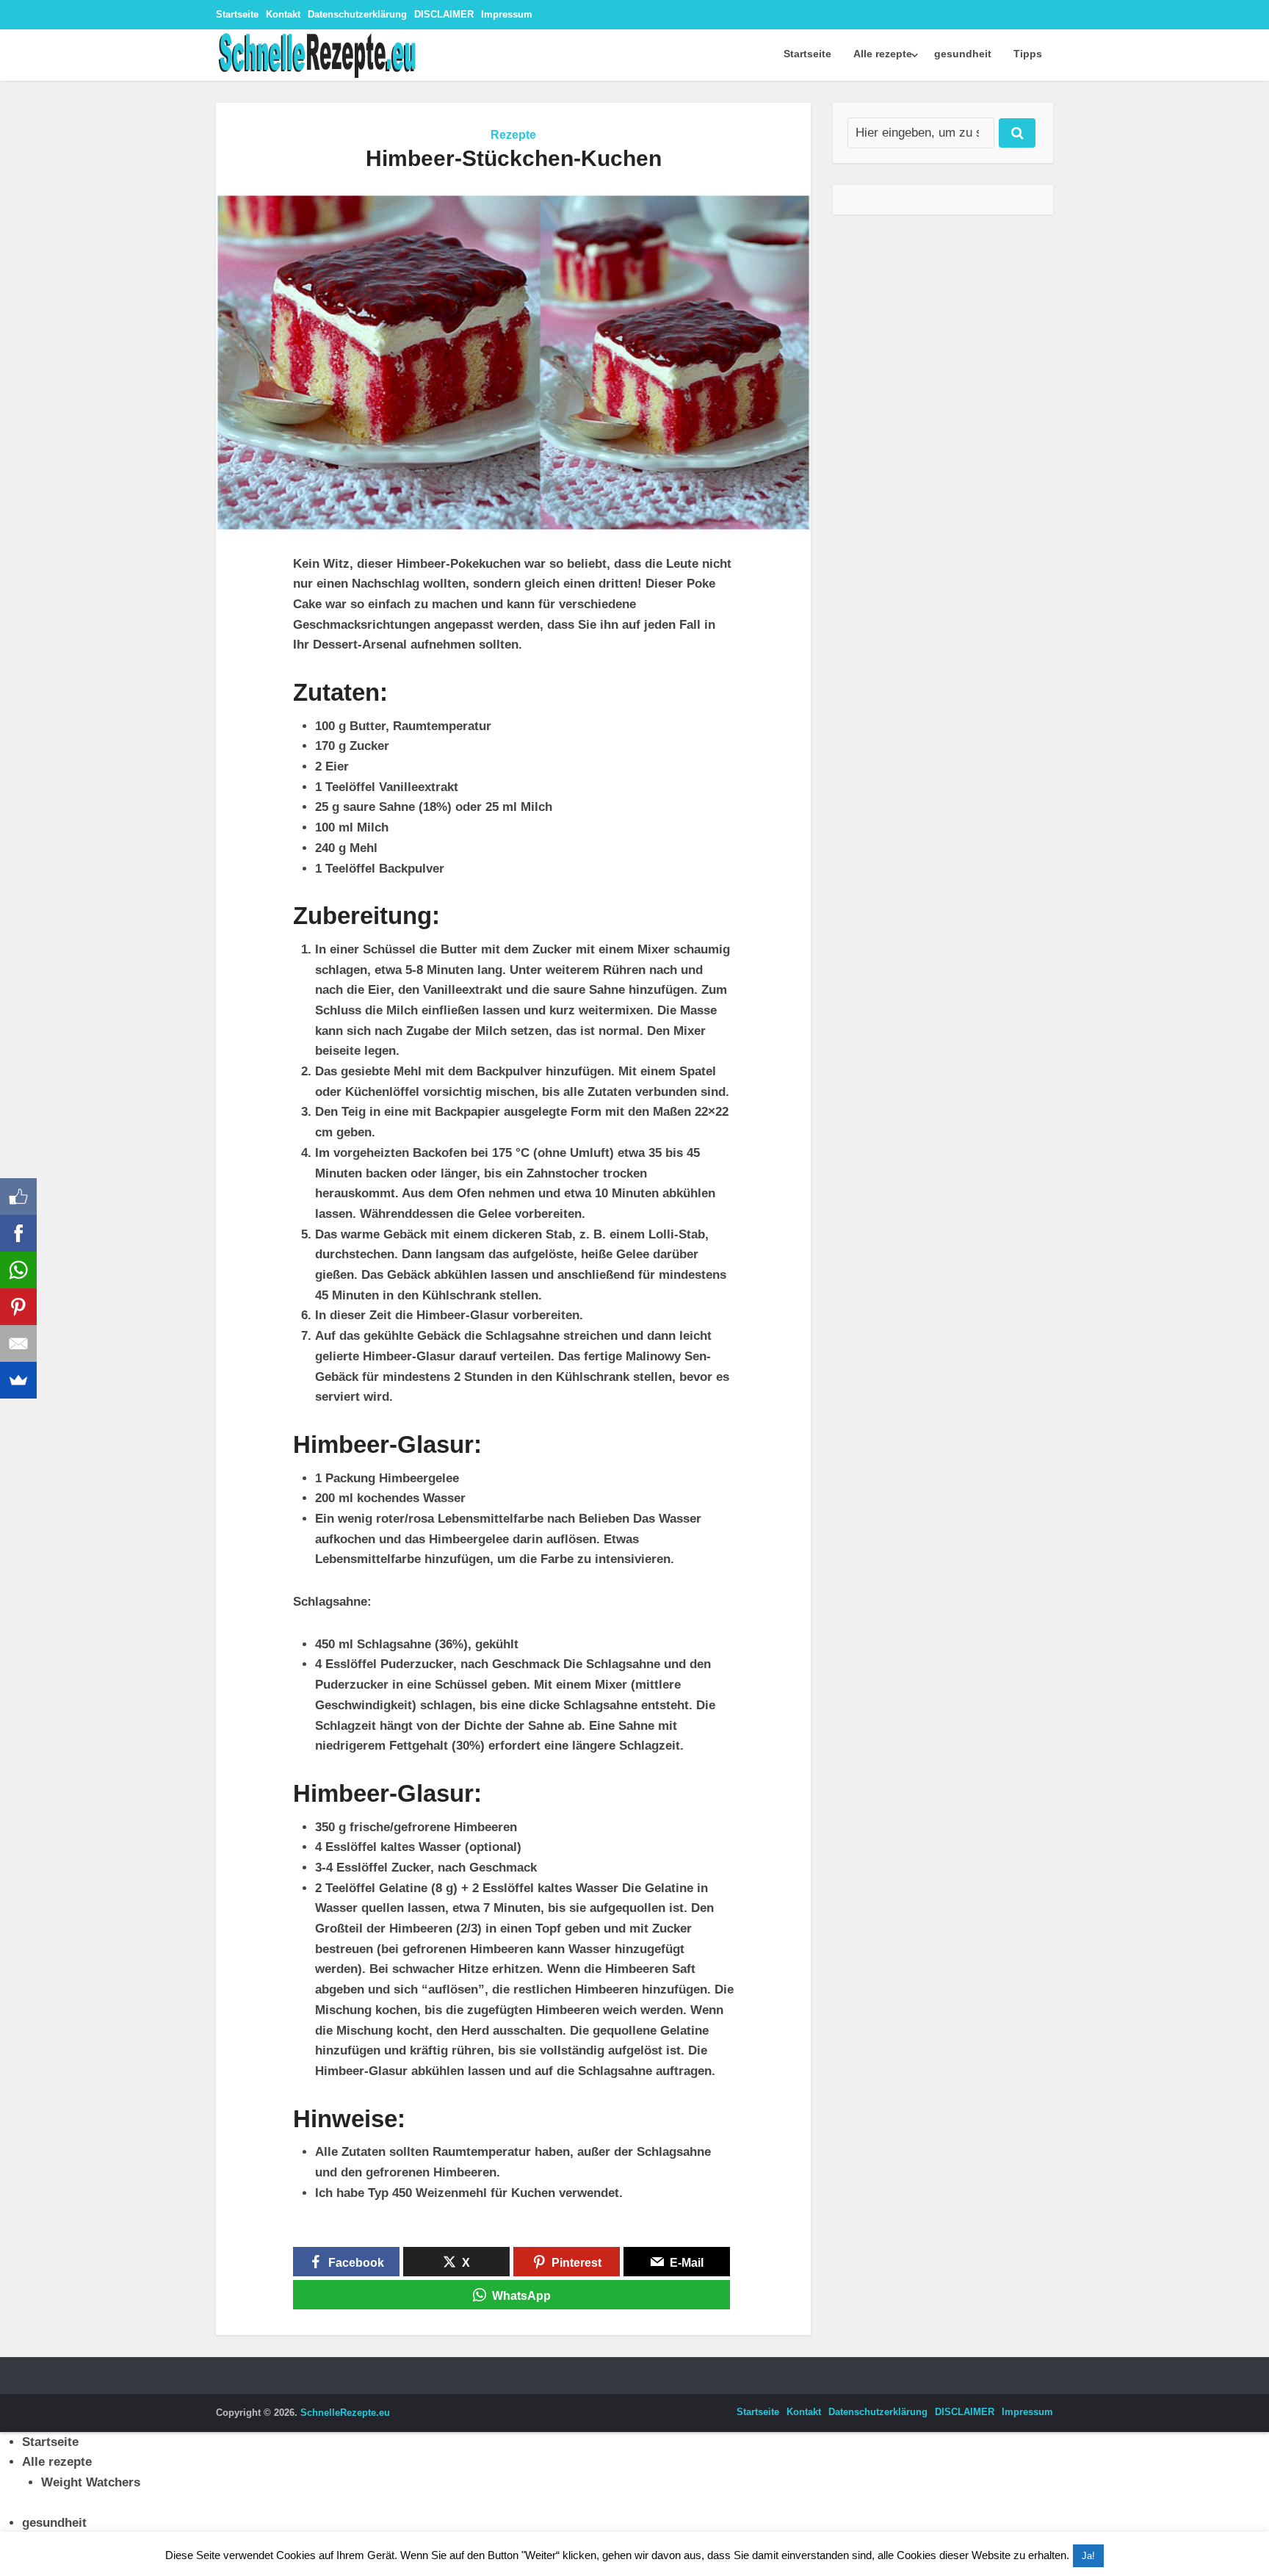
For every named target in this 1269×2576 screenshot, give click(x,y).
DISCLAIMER (444, 14)
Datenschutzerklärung (357, 14)
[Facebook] (18, 1233)
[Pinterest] (18, 1307)
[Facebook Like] (18, 1197)
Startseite (237, 14)
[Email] (18, 1343)
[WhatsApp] (18, 1270)
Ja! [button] (1088, 2556)
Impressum (507, 14)
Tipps (1028, 54)
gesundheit (963, 54)
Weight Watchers (91, 2482)
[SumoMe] (18, 1380)
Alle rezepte (883, 54)
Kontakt (283, 14)
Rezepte (513, 135)
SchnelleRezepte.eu (345, 2413)
